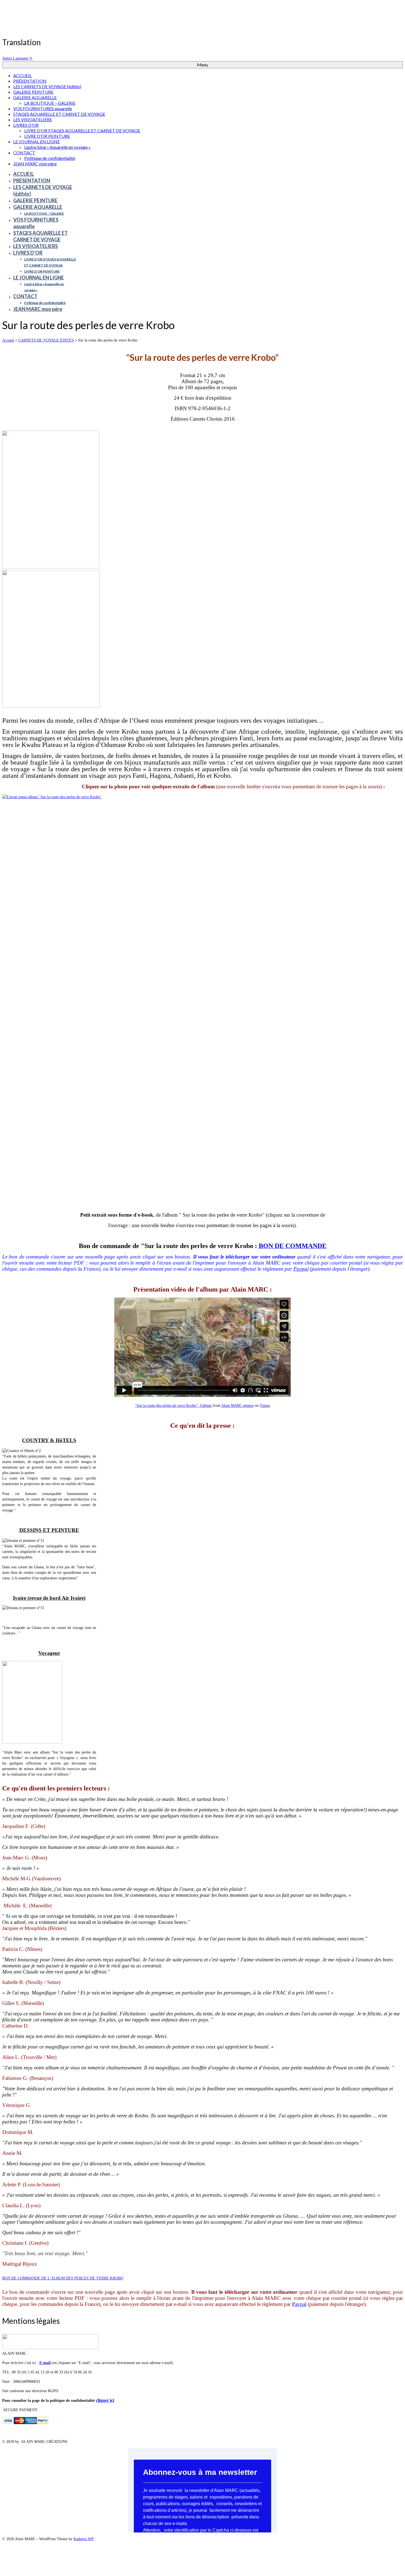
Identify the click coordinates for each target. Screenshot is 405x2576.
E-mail (45, 2363)
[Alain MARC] (202, 20)
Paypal (301, 1269)
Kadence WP (84, 2539)
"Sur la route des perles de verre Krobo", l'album (173, 1406)
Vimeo (265, 1406)
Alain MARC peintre (237, 1406)
